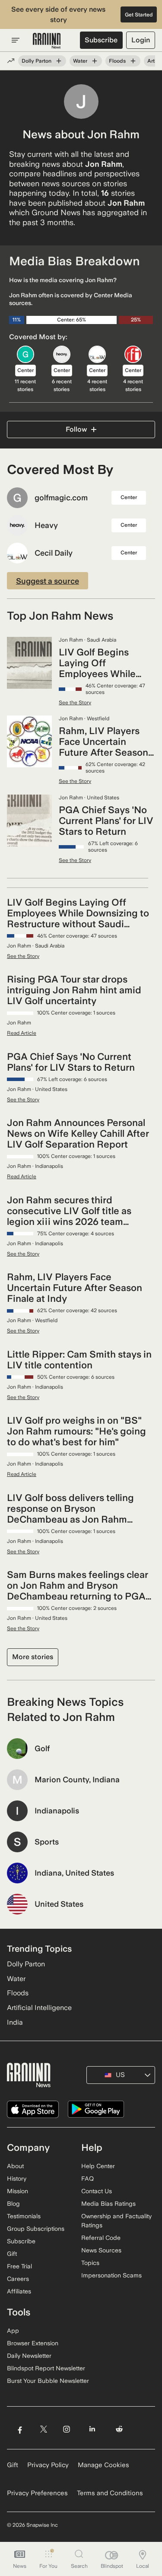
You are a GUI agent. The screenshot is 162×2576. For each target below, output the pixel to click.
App (13, 2331)
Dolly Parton (37, 61)
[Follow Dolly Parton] (59, 61)
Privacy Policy (48, 2465)
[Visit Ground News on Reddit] (119, 2429)
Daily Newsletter (29, 2356)
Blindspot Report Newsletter (46, 2368)
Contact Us (97, 2191)
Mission (17, 2191)
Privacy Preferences (37, 2493)
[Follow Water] (95, 61)
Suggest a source (48, 581)
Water (80, 61)
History (17, 2178)
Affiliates (19, 2291)
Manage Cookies (103, 2465)
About (15, 2166)
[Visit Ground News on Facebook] (20, 2429)
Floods (117, 61)
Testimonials (24, 2216)
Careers (18, 2279)
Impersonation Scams (111, 2275)
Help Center (98, 2166)
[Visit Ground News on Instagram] (66, 2429)
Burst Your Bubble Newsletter (48, 2381)
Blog (13, 2204)
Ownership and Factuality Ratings (116, 2221)
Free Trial (19, 2266)
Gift (12, 2254)
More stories (33, 1657)
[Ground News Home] (47, 41)
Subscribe (101, 40)
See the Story (75, 703)
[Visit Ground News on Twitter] (43, 2429)
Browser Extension (33, 2343)
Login (141, 40)
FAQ (87, 2178)
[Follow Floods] (133, 61)
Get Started (139, 15)
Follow (76, 429)
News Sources (101, 2250)
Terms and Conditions (110, 2493)
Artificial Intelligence (39, 2008)
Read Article (22, 1033)
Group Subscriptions (36, 2229)
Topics (90, 2263)
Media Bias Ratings (108, 2204)
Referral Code (101, 2238)
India (15, 2022)
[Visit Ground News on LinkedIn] (92, 2429)
